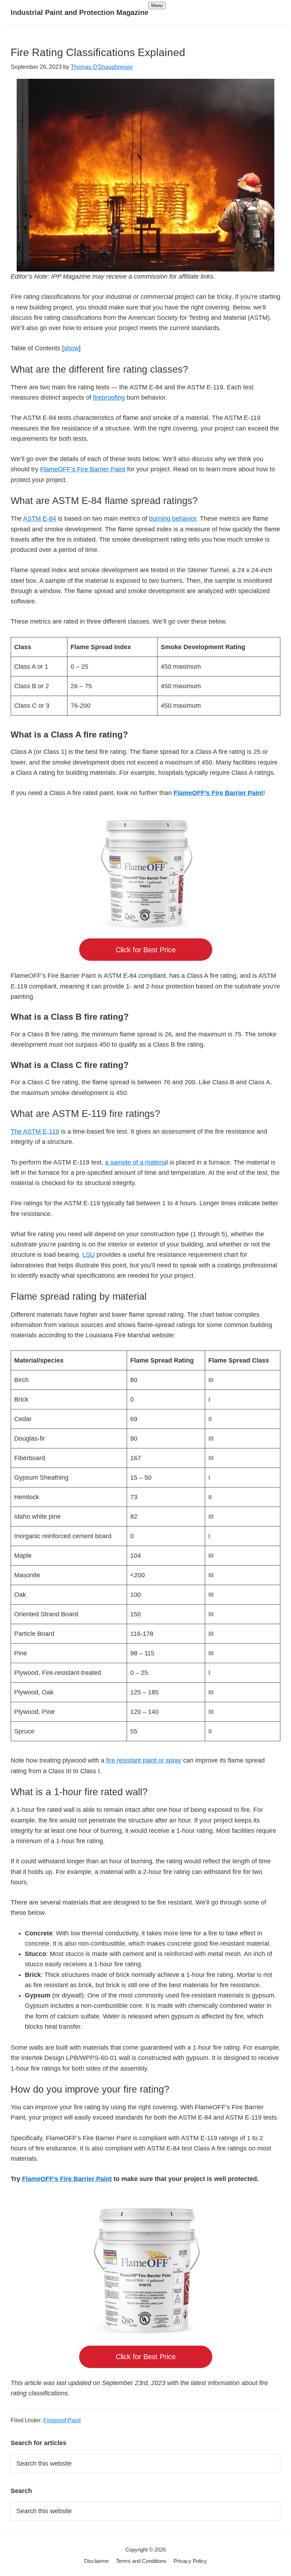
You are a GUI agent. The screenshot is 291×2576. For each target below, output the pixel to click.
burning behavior (173, 519)
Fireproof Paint (62, 2420)
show (71, 348)
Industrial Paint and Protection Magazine (79, 12)
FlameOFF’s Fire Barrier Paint (83, 469)
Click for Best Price (146, 950)
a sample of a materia (136, 1162)
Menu (157, 6)
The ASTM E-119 (35, 1131)
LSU (89, 1255)
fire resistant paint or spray (144, 1760)
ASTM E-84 (40, 519)
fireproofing (109, 398)
